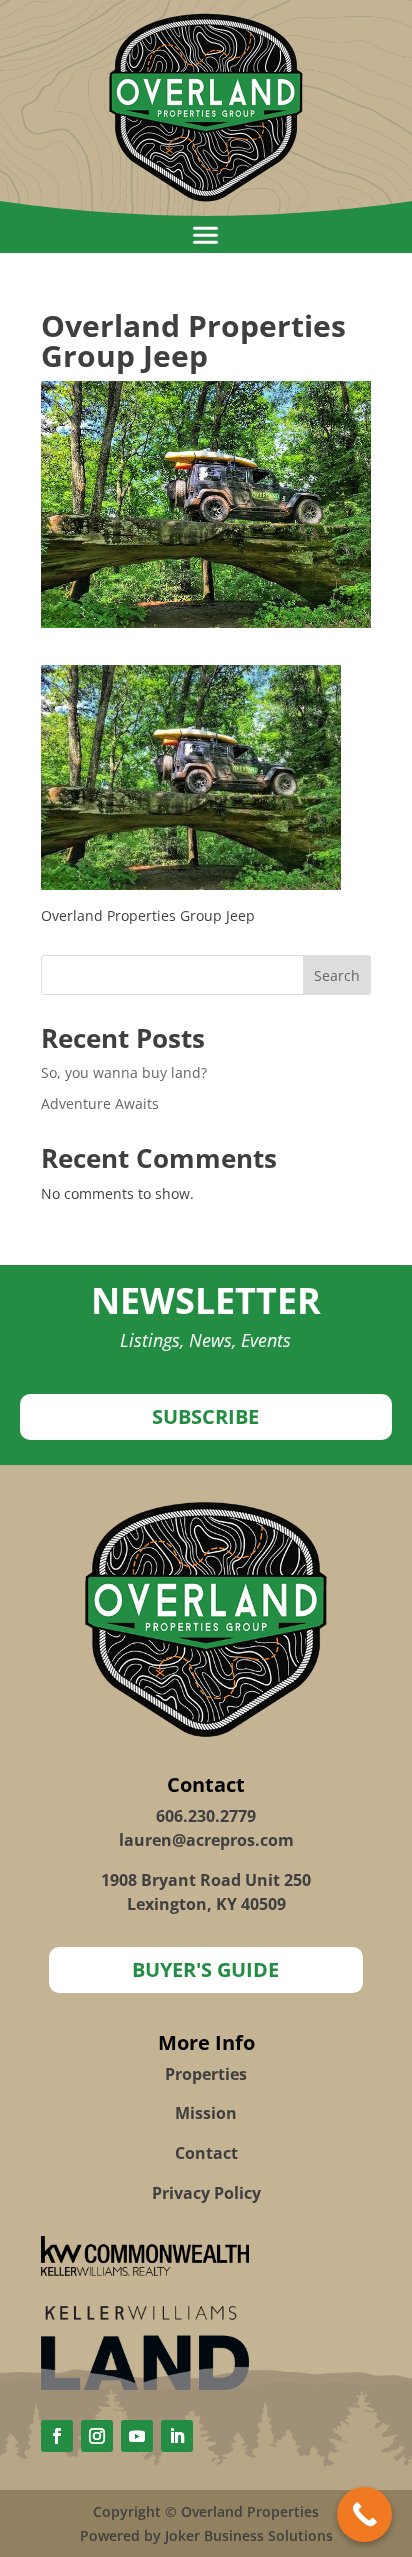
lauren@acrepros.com (206, 1840)
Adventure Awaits (100, 1103)
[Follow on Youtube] (137, 2436)
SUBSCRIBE (205, 1416)
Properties (206, 2074)
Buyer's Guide (205, 1969)
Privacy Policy (206, 2193)
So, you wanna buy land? (124, 1072)
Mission (206, 2113)
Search (337, 975)
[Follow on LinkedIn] (177, 2436)
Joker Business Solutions (249, 2535)
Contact (206, 2153)
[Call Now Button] (364, 2514)
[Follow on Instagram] (97, 2436)
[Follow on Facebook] (57, 2436)
